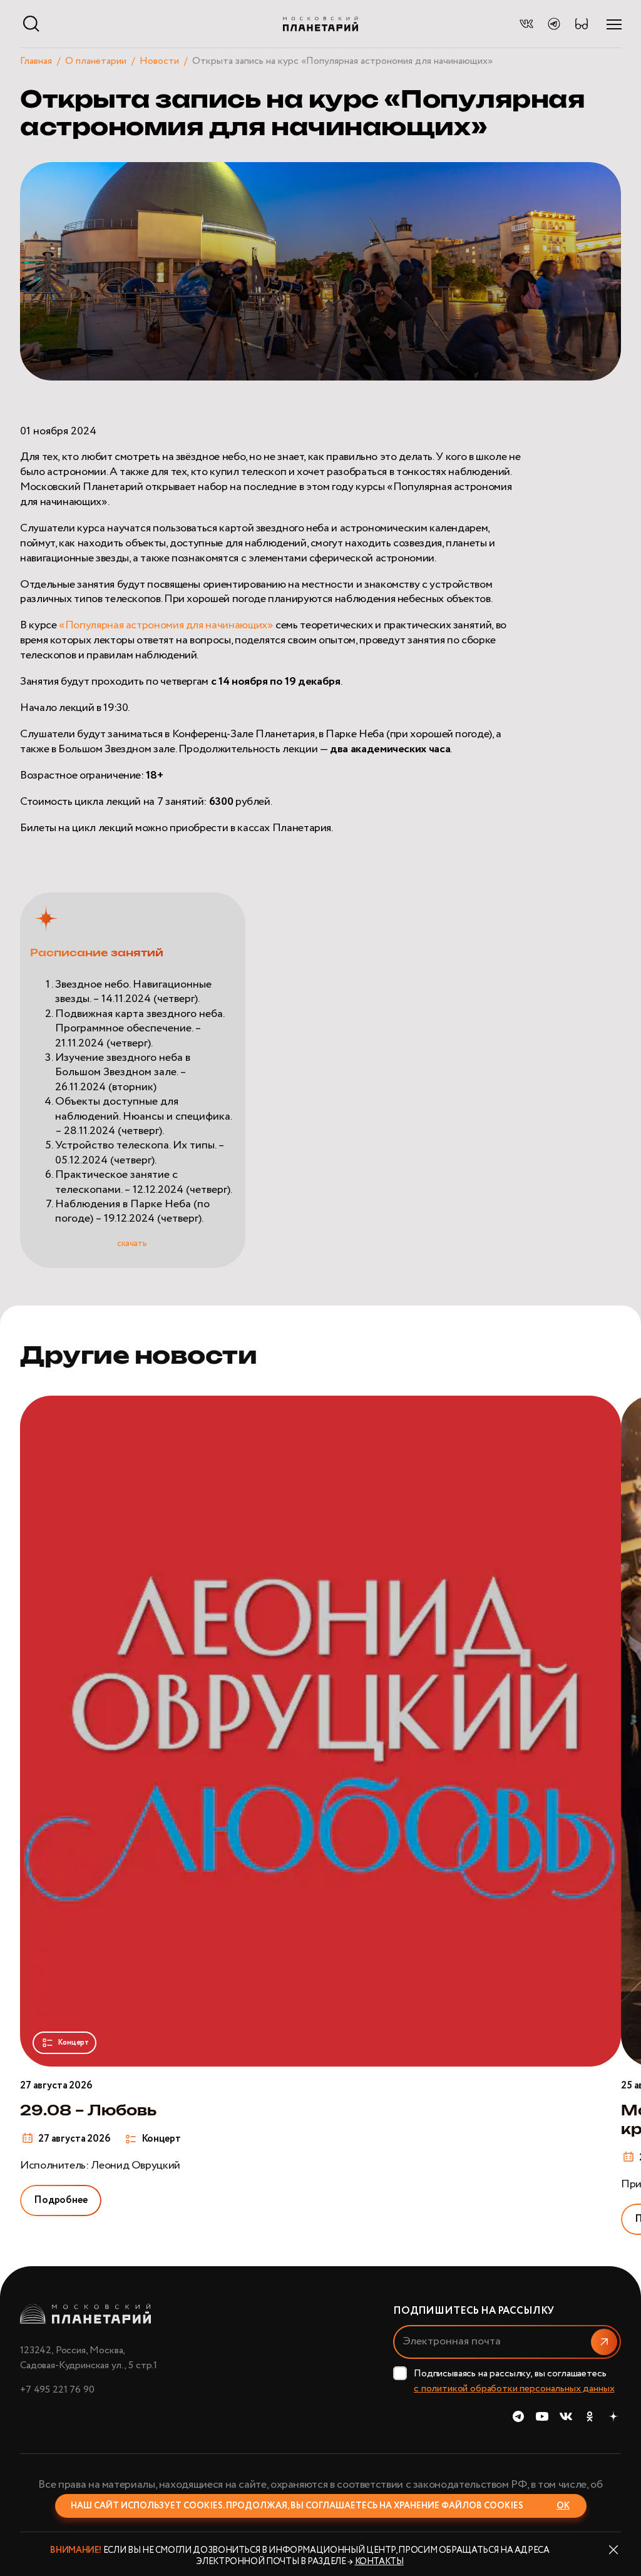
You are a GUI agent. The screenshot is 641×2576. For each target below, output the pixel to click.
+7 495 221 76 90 (57, 2390)
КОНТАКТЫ (379, 2562)
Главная (36, 61)
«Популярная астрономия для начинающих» (166, 625)
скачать (133, 1244)
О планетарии (96, 61)
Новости (159, 61)
